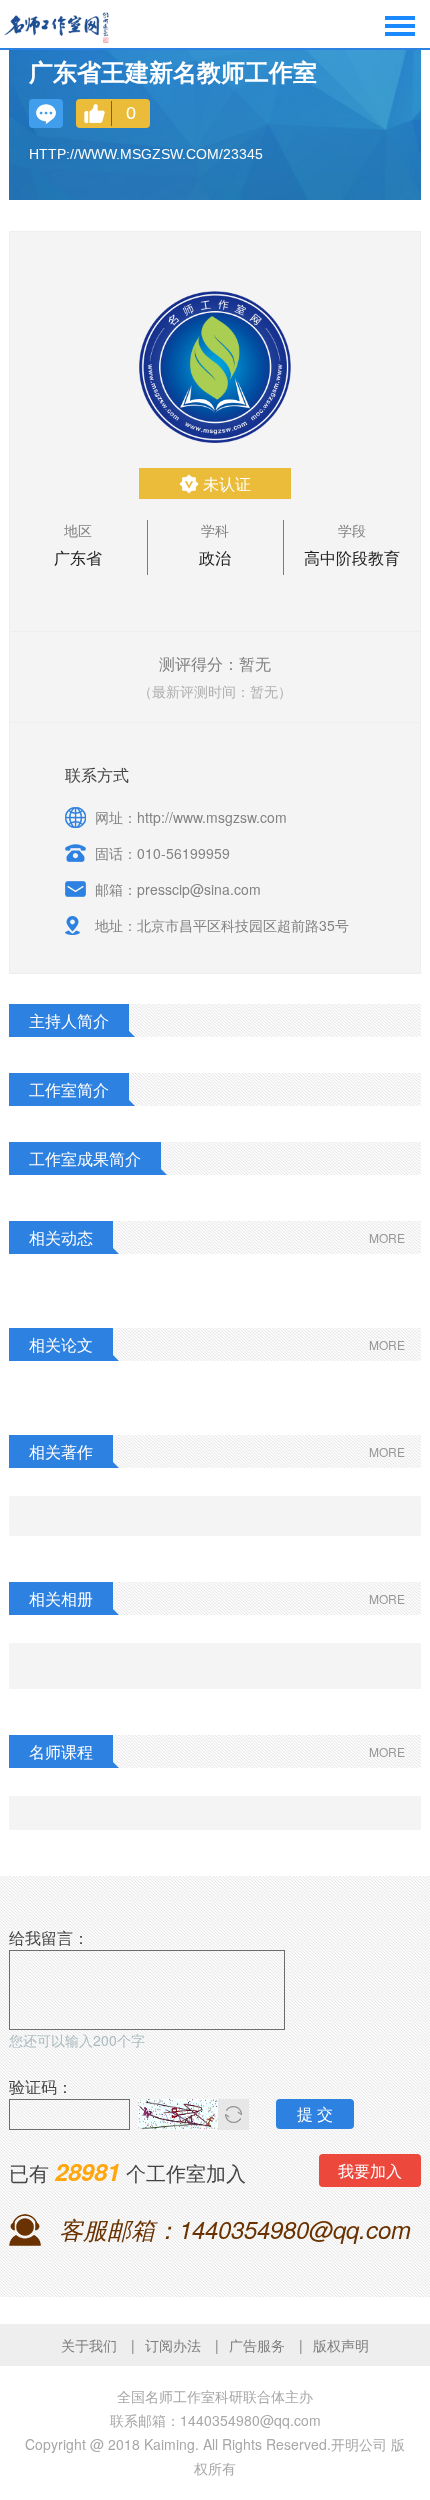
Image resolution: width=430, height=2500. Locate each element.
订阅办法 (173, 2345)
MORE (387, 1237)
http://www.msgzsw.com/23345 (146, 154)
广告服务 (257, 2345)
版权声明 (341, 2345)
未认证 (227, 483)
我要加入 (370, 2170)
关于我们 (89, 2345)
